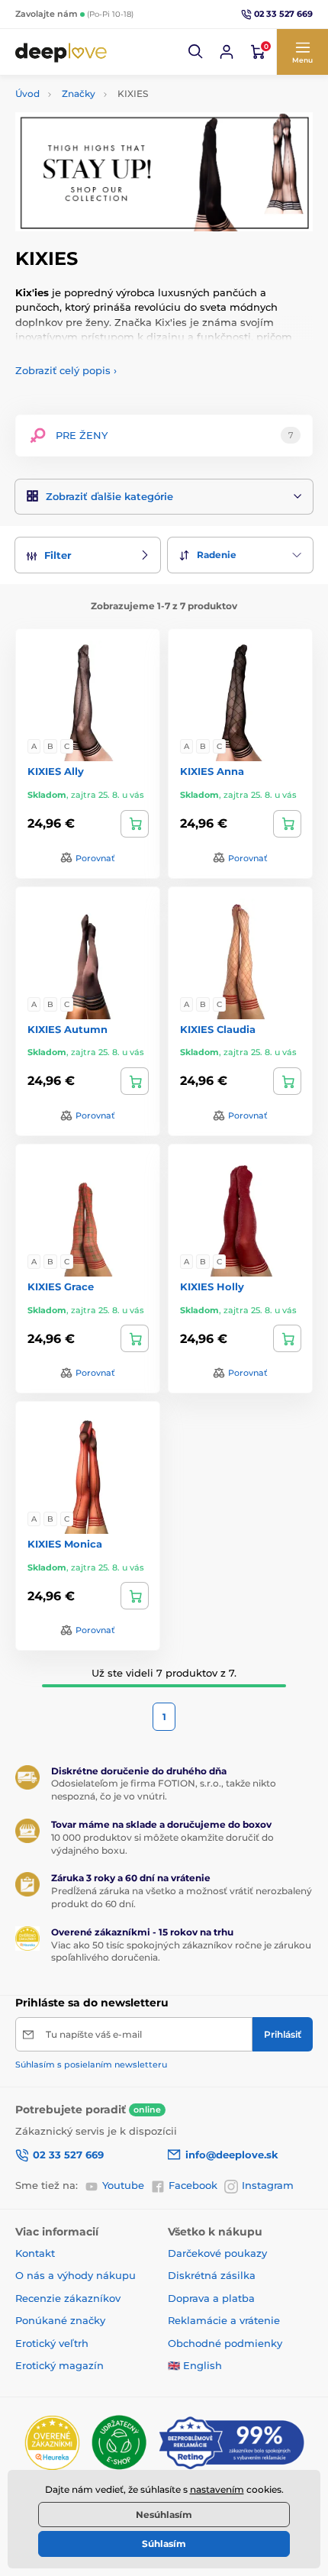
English (203, 2365)
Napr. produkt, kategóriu (114, 120)
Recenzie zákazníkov (68, 2298)
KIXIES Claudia (218, 1029)
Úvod (27, 94)
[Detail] (135, 824)
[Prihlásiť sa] (227, 52)
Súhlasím (164, 2544)
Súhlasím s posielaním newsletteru (91, 2064)
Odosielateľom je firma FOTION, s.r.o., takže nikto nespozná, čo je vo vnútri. (164, 1790)
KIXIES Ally (56, 771)
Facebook (193, 2185)
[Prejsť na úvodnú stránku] (61, 52)
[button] (196, 52)
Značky (79, 94)
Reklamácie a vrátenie (224, 2320)
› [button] (66, 370)
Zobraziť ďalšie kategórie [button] (109, 496)
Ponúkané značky (60, 2320)
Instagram (268, 2185)
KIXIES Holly (212, 1286)
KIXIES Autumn (68, 1029)
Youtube (123, 2185)
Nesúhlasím (164, 2515)
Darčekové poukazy (217, 2253)
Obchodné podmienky (225, 2343)
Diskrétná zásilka (212, 2275)
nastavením (217, 2489)
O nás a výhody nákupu (76, 2275)
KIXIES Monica (65, 1544)
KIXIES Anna (212, 771)
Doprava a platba (211, 2298)
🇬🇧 (174, 2365)
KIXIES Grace (61, 1286)
